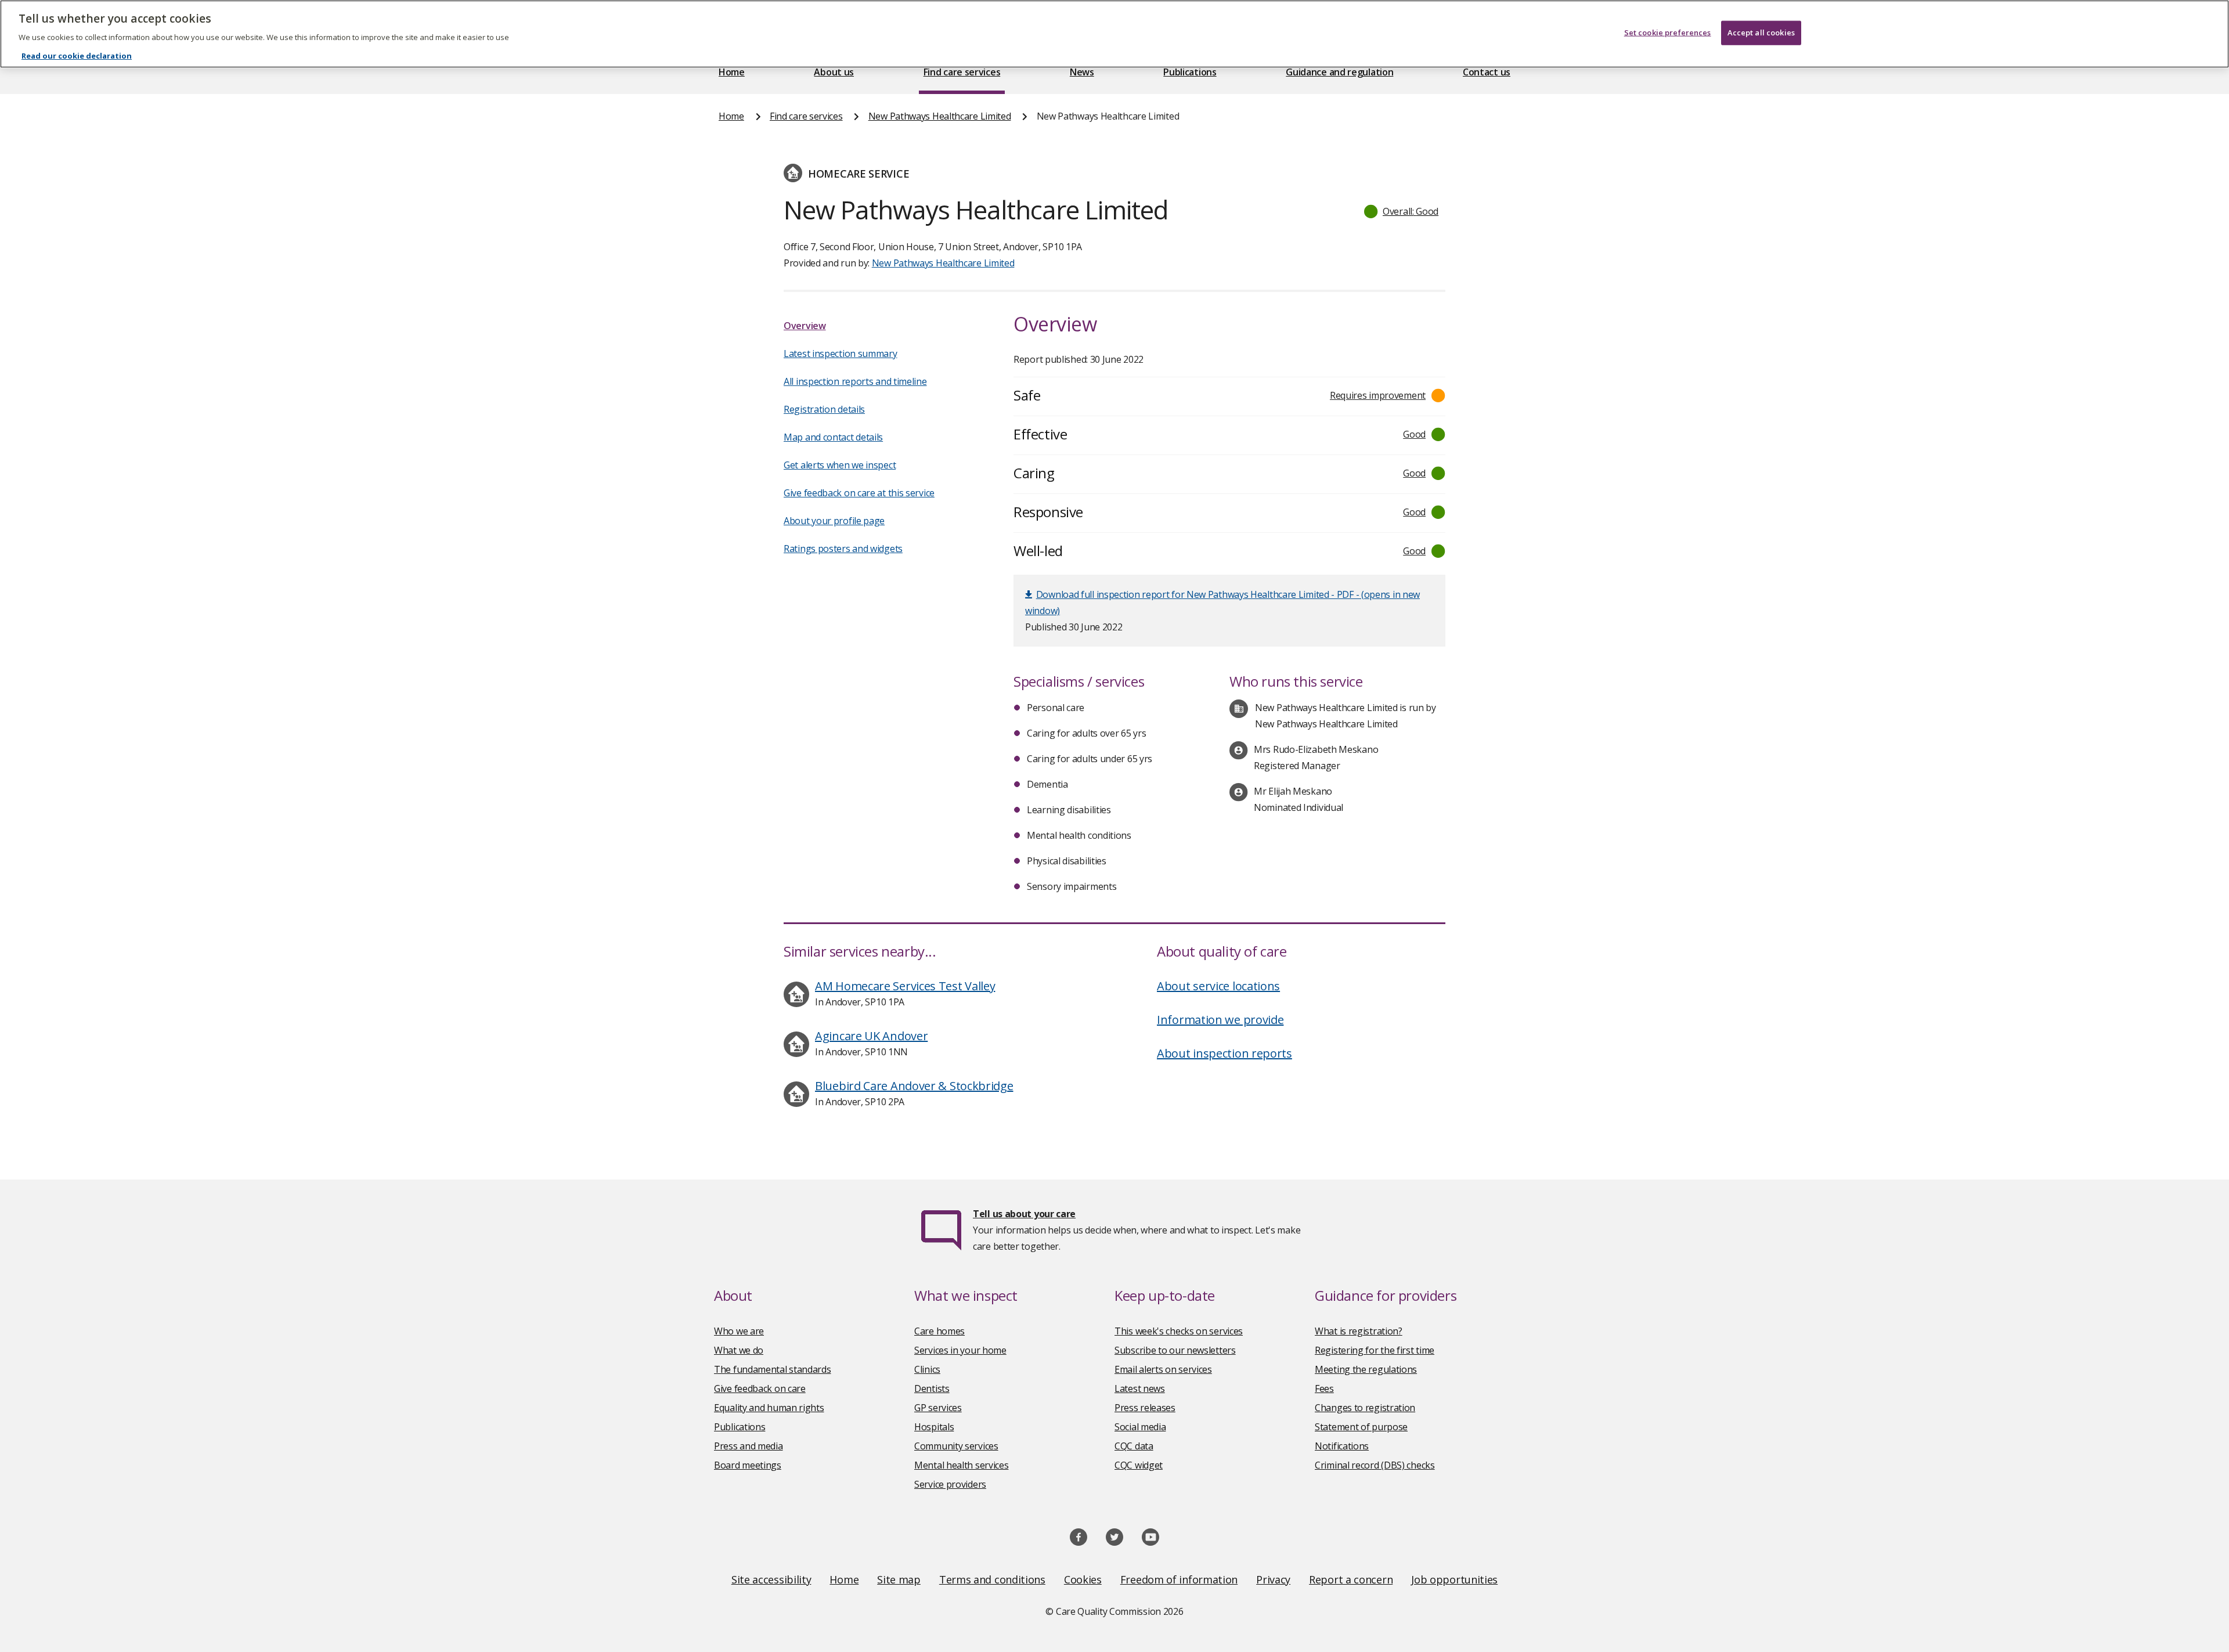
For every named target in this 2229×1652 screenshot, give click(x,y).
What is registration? (1359, 1331)
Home (732, 72)
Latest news (1140, 1388)
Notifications (1342, 1446)
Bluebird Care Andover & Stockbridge (914, 1086)
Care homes (939, 1331)
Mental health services (961, 1465)
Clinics (927, 1369)
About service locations (1218, 986)
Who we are (739, 1331)
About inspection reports (1224, 1053)
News (1082, 72)
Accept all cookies (1761, 33)
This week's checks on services (1179, 1331)
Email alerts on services (1163, 1369)
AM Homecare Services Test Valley (905, 986)
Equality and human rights (769, 1408)
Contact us (1487, 72)
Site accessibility (771, 1579)
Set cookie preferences (1668, 33)
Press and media (749, 1446)
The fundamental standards (773, 1369)
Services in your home (960, 1350)
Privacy (1273, 1579)
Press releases (1145, 1408)
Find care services (962, 72)
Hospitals (934, 1427)
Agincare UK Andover (871, 1036)
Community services (956, 1446)
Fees (1324, 1388)
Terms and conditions (992, 1579)
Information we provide (1220, 1020)
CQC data (1134, 1446)
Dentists (932, 1388)
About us (834, 72)
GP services (938, 1408)
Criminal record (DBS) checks (1375, 1465)
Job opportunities (1454, 1579)
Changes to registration (1365, 1408)
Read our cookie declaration (77, 56)
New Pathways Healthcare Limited (940, 116)
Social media (1140, 1427)
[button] (1402, 211)
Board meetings (748, 1465)
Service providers (950, 1484)
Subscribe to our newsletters (1175, 1350)
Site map (899, 1579)
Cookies (1083, 1579)
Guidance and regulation (1339, 72)
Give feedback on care (760, 1388)
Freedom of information (1179, 1579)
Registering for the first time (1375, 1350)
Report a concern (1351, 1579)
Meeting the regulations (1366, 1369)
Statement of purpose (1361, 1427)
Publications (1190, 72)
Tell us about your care (1024, 1214)
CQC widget (1139, 1465)
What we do (739, 1350)
